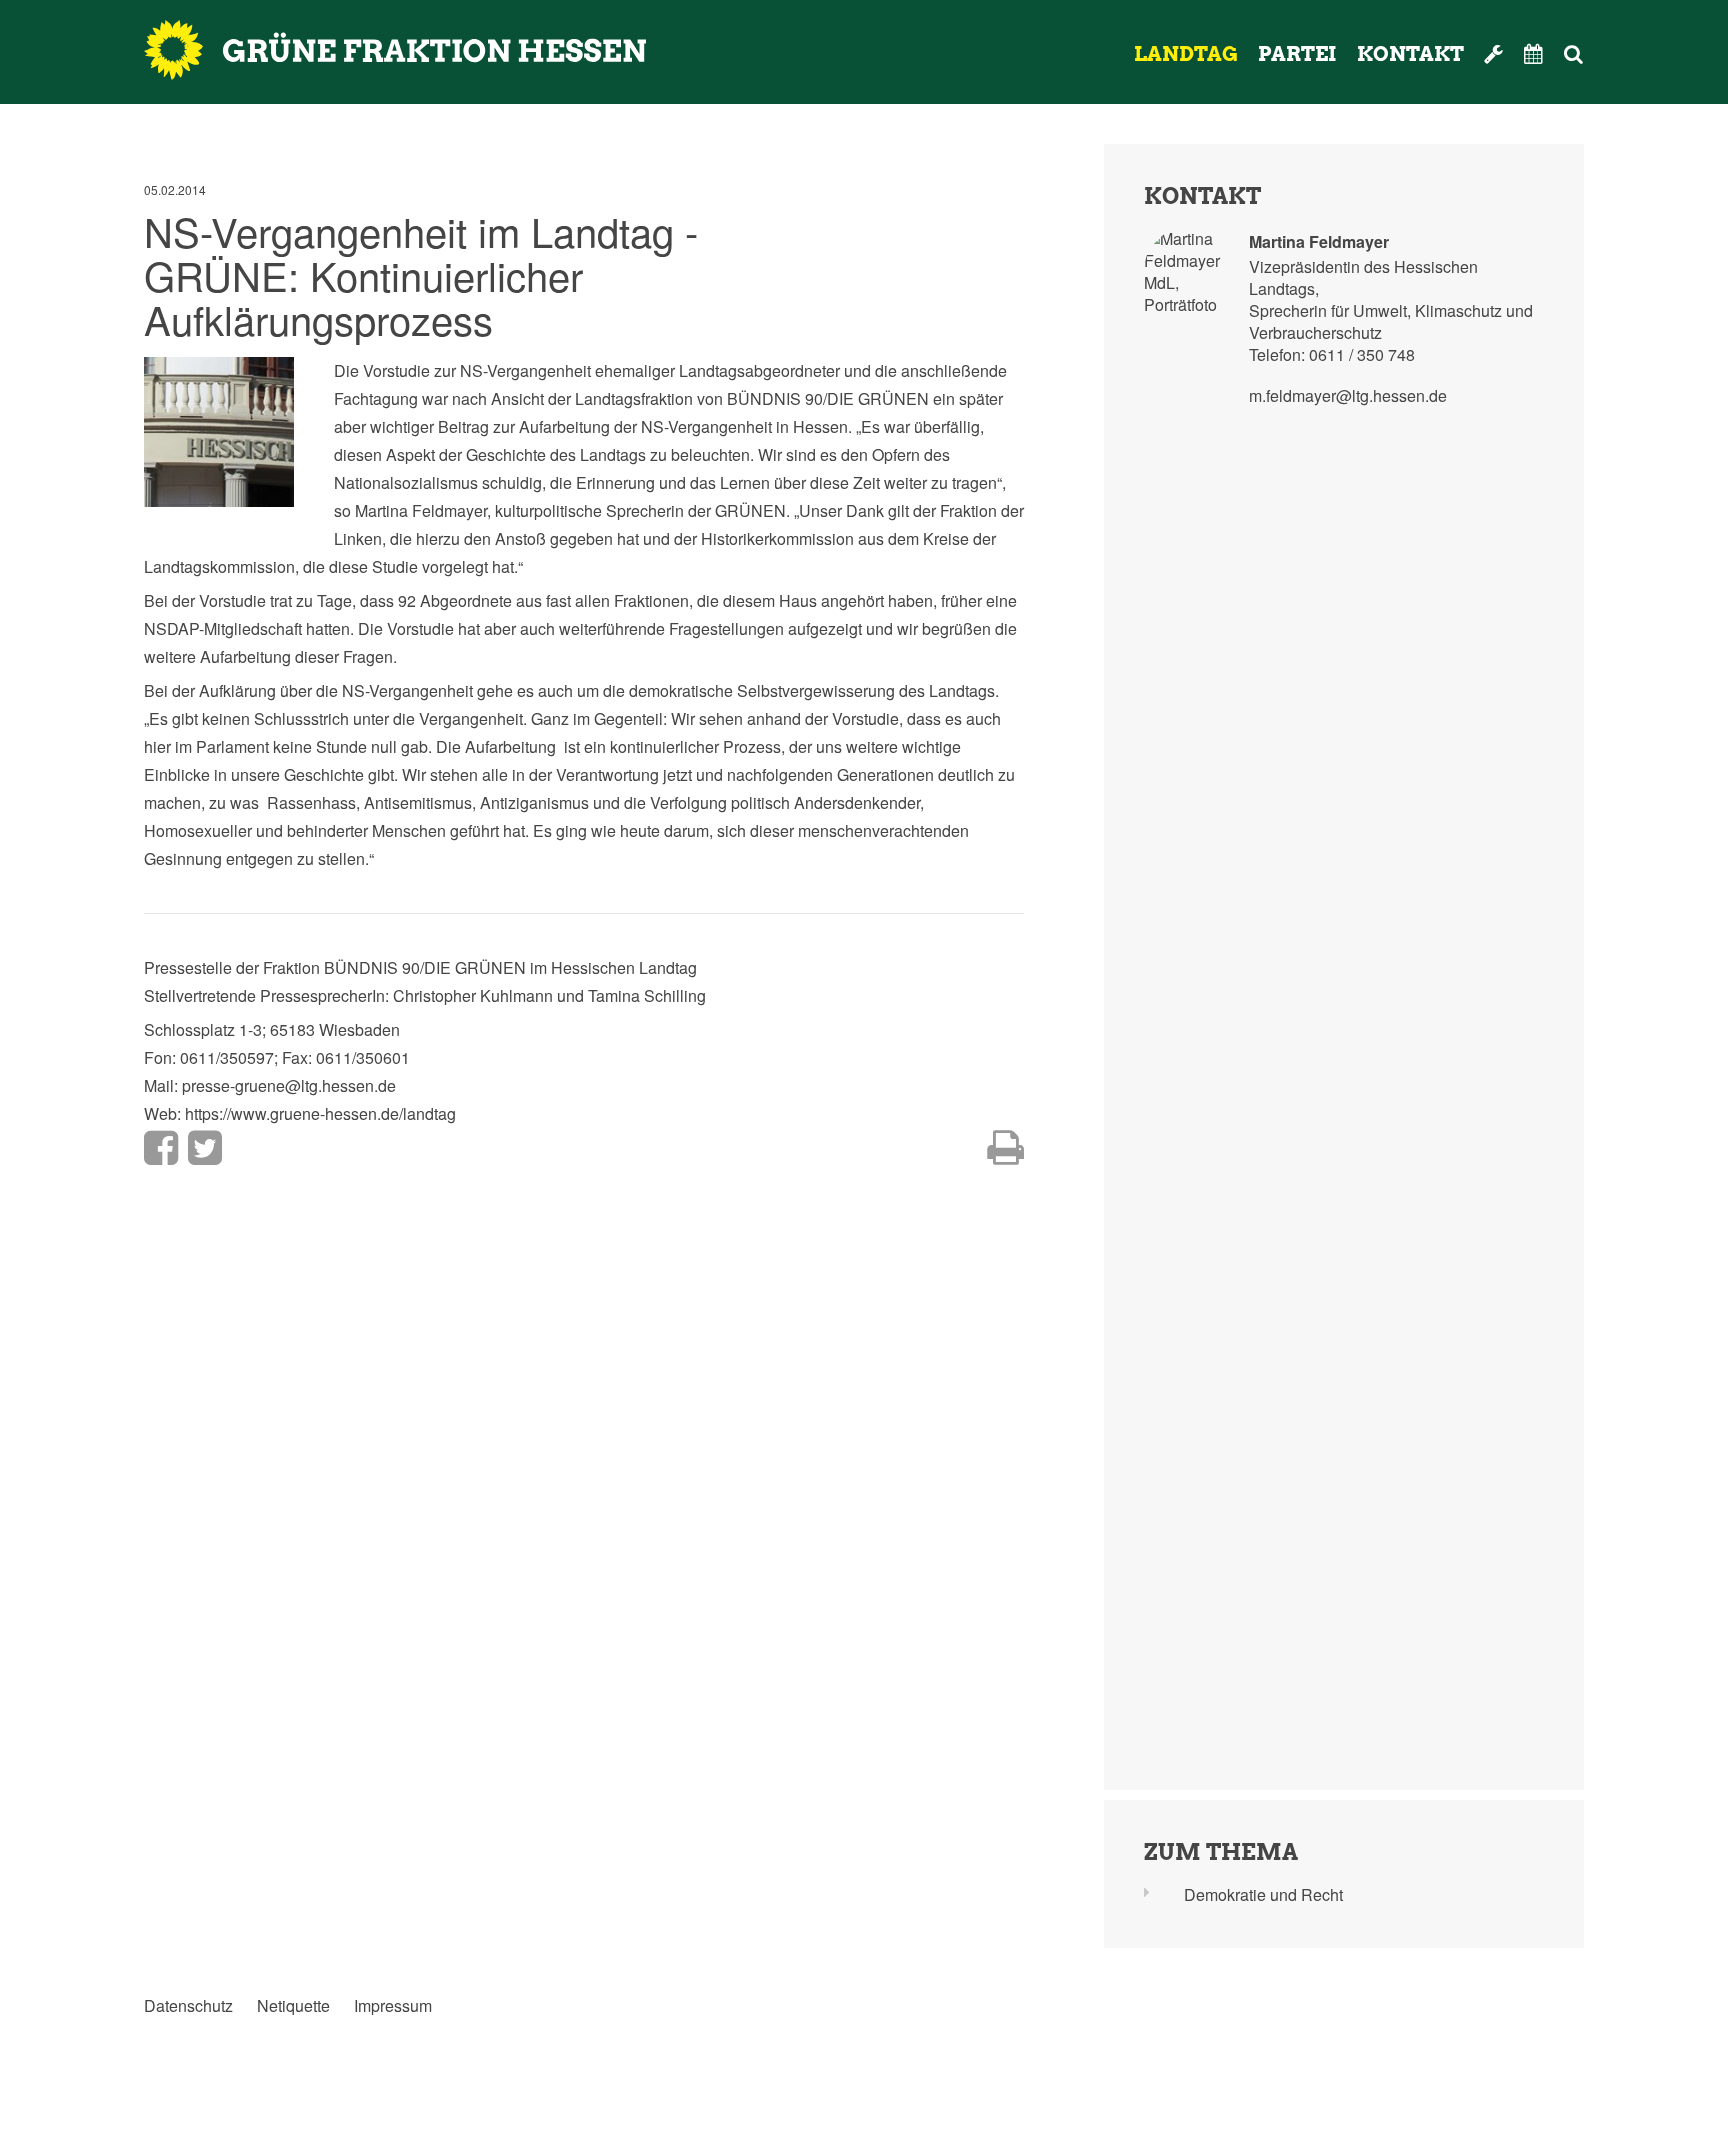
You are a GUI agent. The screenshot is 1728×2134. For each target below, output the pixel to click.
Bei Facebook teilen (161, 1148)
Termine (1534, 54)
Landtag (1186, 54)
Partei (1297, 54)
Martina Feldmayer (1319, 241)
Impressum (393, 2006)
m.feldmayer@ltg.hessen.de (1348, 395)
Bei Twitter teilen (205, 1148)
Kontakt (1410, 54)
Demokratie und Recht (1263, 1894)
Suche (1600, 54)
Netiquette (293, 2006)
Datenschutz (188, 2006)
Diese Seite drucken (1005, 1148)
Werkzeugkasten (1494, 54)
